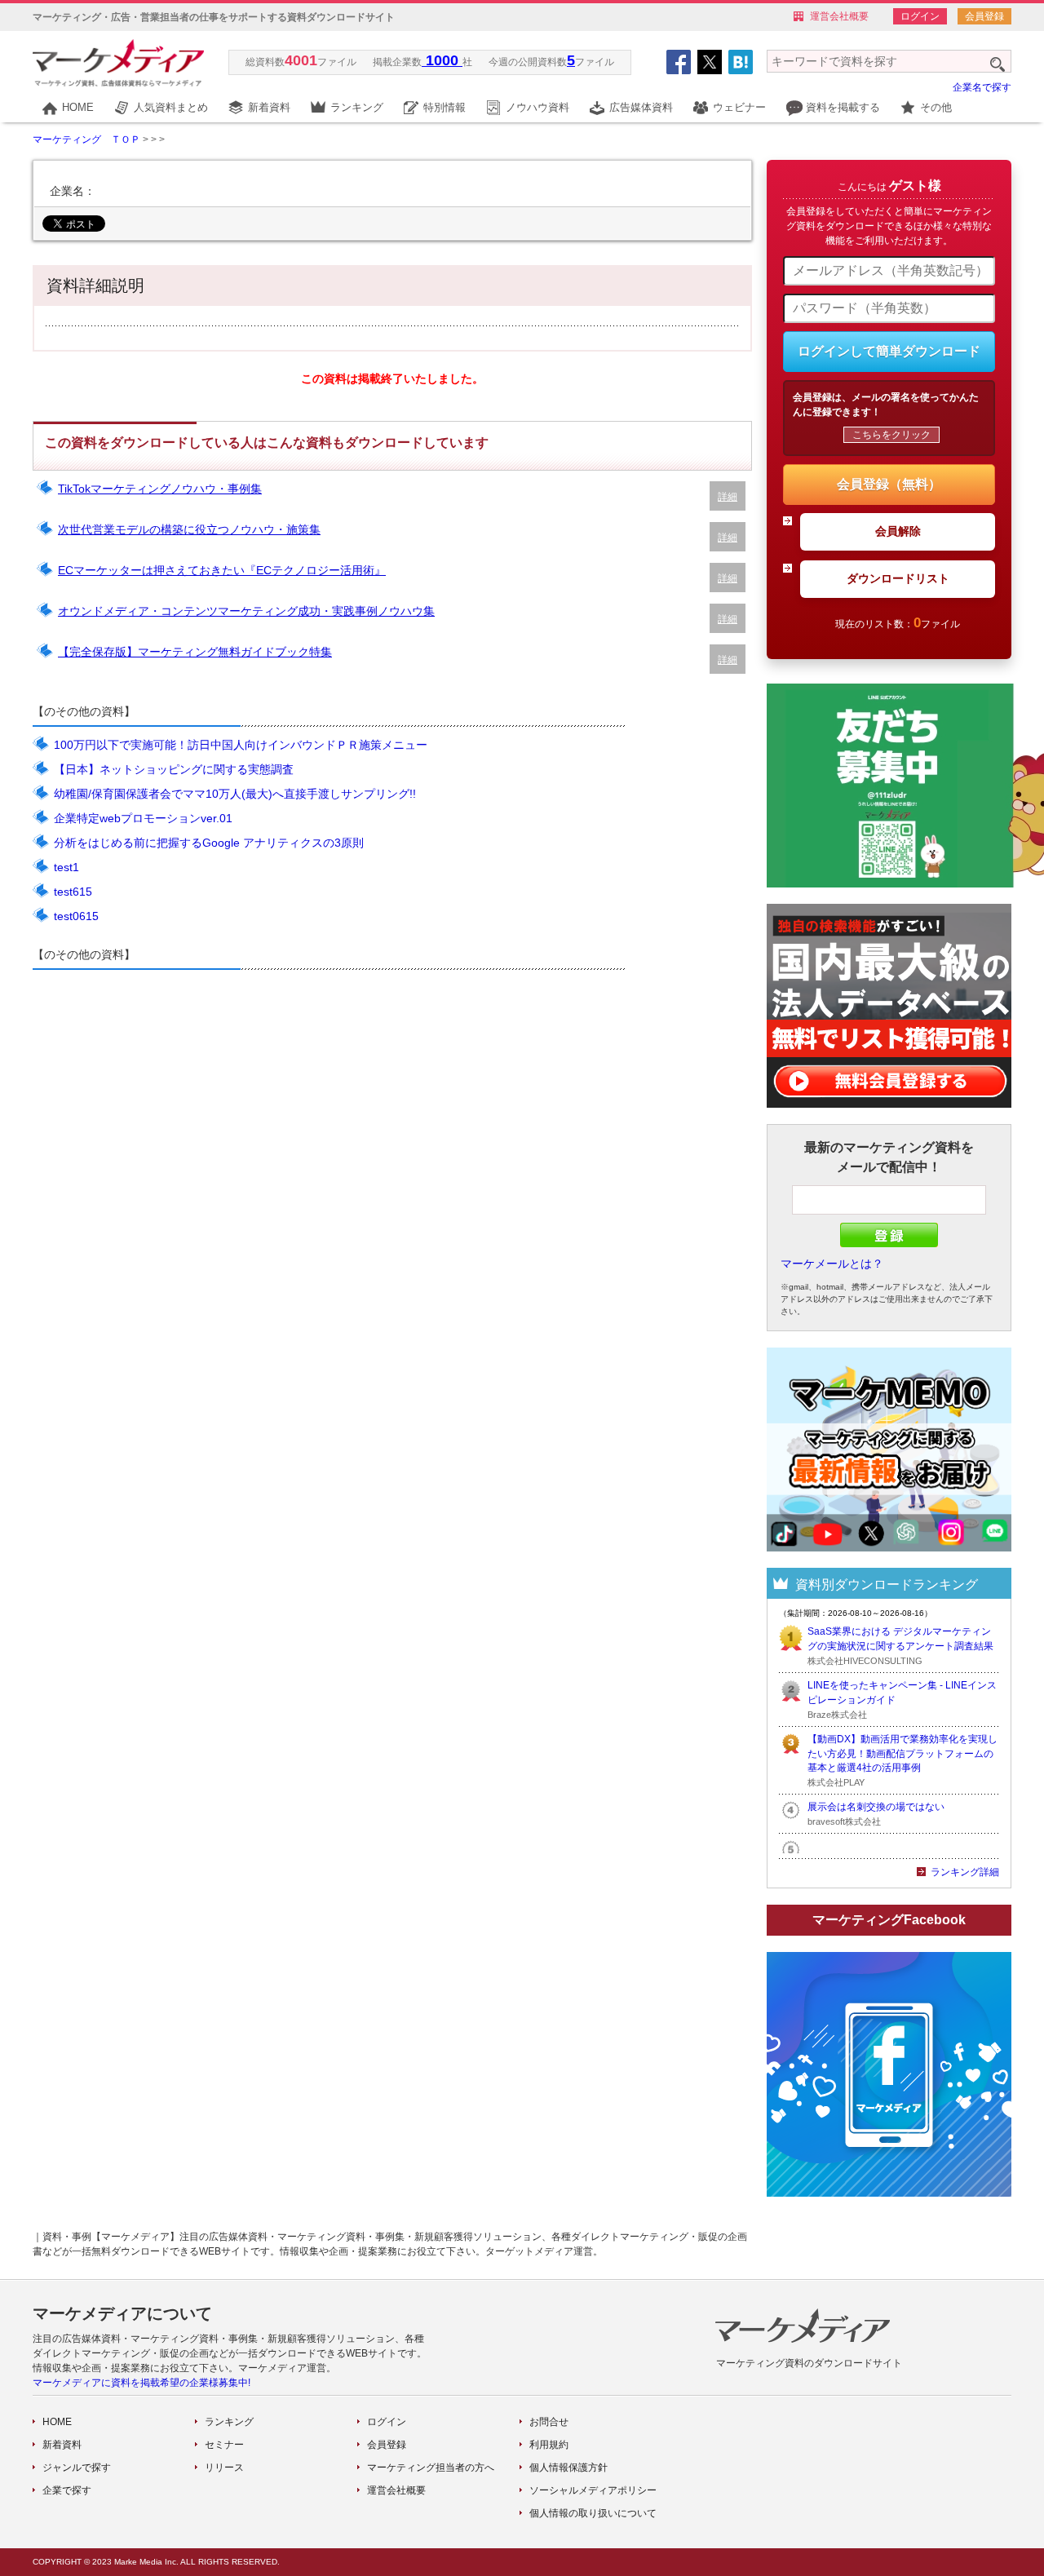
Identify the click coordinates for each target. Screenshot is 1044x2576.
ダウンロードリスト (898, 578)
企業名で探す (982, 87)
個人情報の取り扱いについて (593, 2513)
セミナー (224, 2445)
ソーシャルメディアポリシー (593, 2490)
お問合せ (549, 2422)
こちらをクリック (891, 435)
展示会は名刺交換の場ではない (876, 1807)
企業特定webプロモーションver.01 (143, 818)
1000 (442, 60)
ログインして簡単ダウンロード (889, 351)
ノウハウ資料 (537, 107)
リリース (224, 2468)
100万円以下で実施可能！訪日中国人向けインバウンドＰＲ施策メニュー (241, 745)
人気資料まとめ (171, 107)
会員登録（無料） (889, 484)
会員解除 (898, 531)
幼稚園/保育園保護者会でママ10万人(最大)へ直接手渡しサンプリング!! (235, 794)
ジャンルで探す (77, 2468)
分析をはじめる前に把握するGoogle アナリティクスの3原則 (209, 843)
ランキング (357, 107)
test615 (73, 892)
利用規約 (549, 2445)
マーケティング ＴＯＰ (86, 139)
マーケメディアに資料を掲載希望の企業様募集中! (142, 2383)
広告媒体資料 (641, 107)
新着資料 (269, 107)
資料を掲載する (843, 107)
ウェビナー (739, 107)
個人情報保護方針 (568, 2468)
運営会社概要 (839, 16)
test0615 (76, 916)
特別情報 (445, 107)
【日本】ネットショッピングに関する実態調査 (174, 769)
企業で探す (67, 2490)
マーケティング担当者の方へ (431, 2468)
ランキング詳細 (965, 1872)
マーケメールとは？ (832, 1264)
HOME (78, 107)
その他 (936, 107)
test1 (66, 867)
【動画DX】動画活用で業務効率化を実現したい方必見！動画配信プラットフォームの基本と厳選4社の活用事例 (902, 1754)
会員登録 (984, 16)
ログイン (920, 16)
